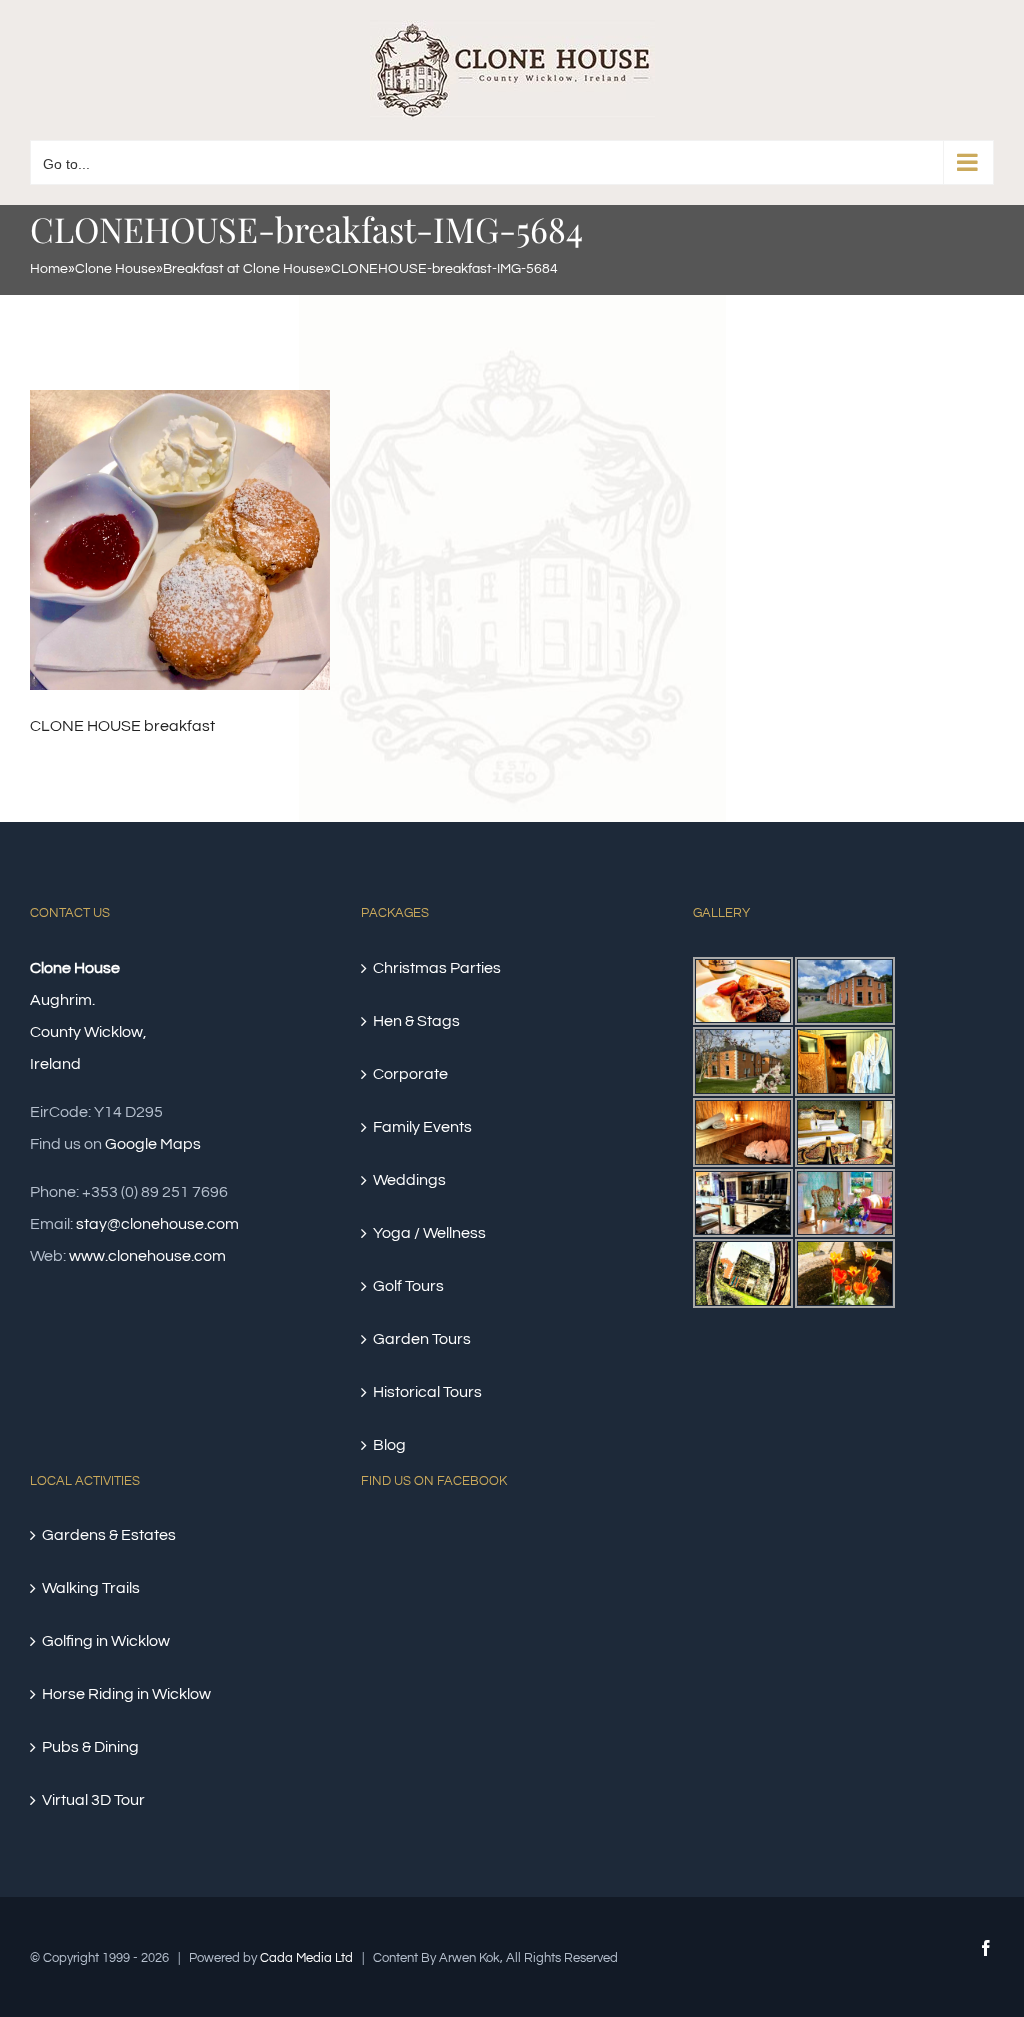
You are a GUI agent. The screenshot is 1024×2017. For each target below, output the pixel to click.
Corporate (410, 1074)
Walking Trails (91, 1588)
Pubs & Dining (90, 1747)
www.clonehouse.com (147, 1256)
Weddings (409, 1180)
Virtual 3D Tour (93, 1800)
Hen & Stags (416, 1021)
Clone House (115, 269)
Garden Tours (422, 1339)
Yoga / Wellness (429, 1233)
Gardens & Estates (109, 1535)
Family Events (422, 1127)
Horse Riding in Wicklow (126, 1694)
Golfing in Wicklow (106, 1641)
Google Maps (153, 1144)
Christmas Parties (437, 968)
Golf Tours (408, 1286)
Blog (389, 1445)
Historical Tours (427, 1392)
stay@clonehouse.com (157, 1224)
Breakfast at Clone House (243, 269)
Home (49, 269)
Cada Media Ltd (306, 1958)
